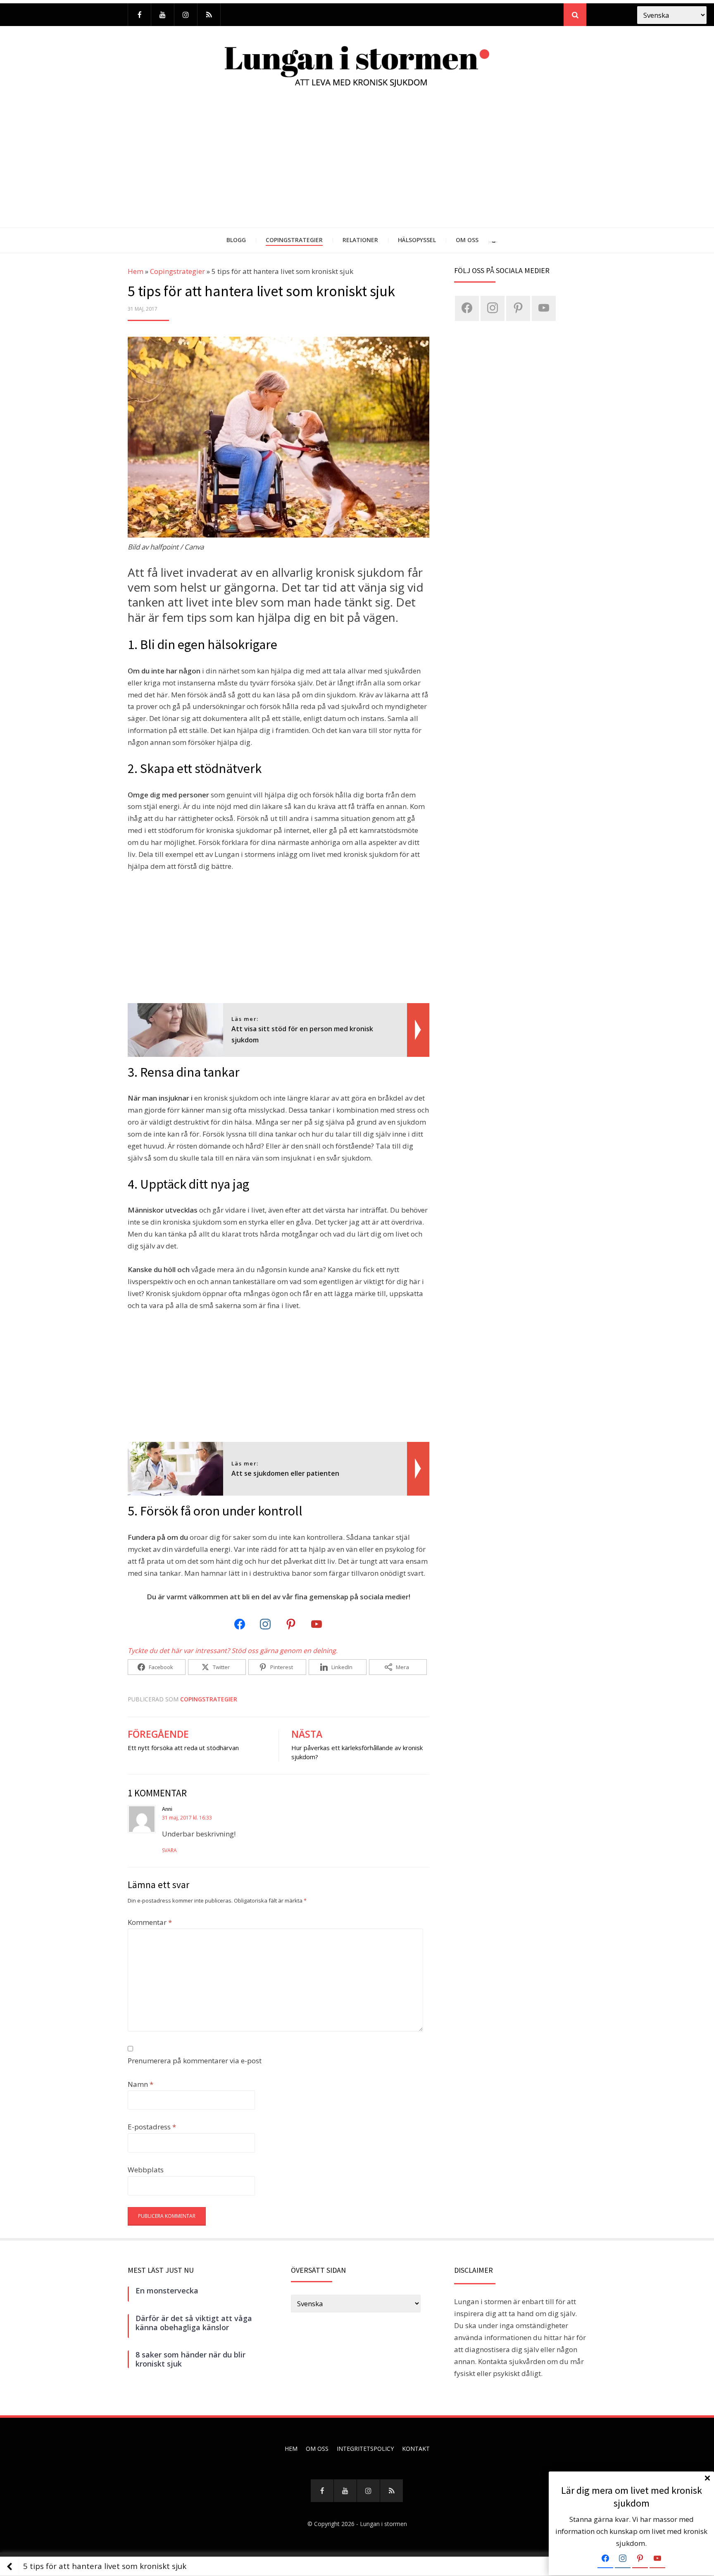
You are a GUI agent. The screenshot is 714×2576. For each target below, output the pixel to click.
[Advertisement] (357, 166)
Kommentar (150, 1922)
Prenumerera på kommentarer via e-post (195, 2061)
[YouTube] (163, 15)
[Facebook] (139, 15)
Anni (167, 1809)
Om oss (467, 240)
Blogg (236, 240)
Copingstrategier (294, 240)
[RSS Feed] (209, 15)
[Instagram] (186, 15)
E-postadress (152, 2127)
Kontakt (416, 2449)
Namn (140, 2084)
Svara (169, 1850)
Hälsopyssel (417, 240)
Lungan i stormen (383, 2524)
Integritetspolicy (365, 2449)
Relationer (360, 240)
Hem (136, 271)
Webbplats (146, 2170)
